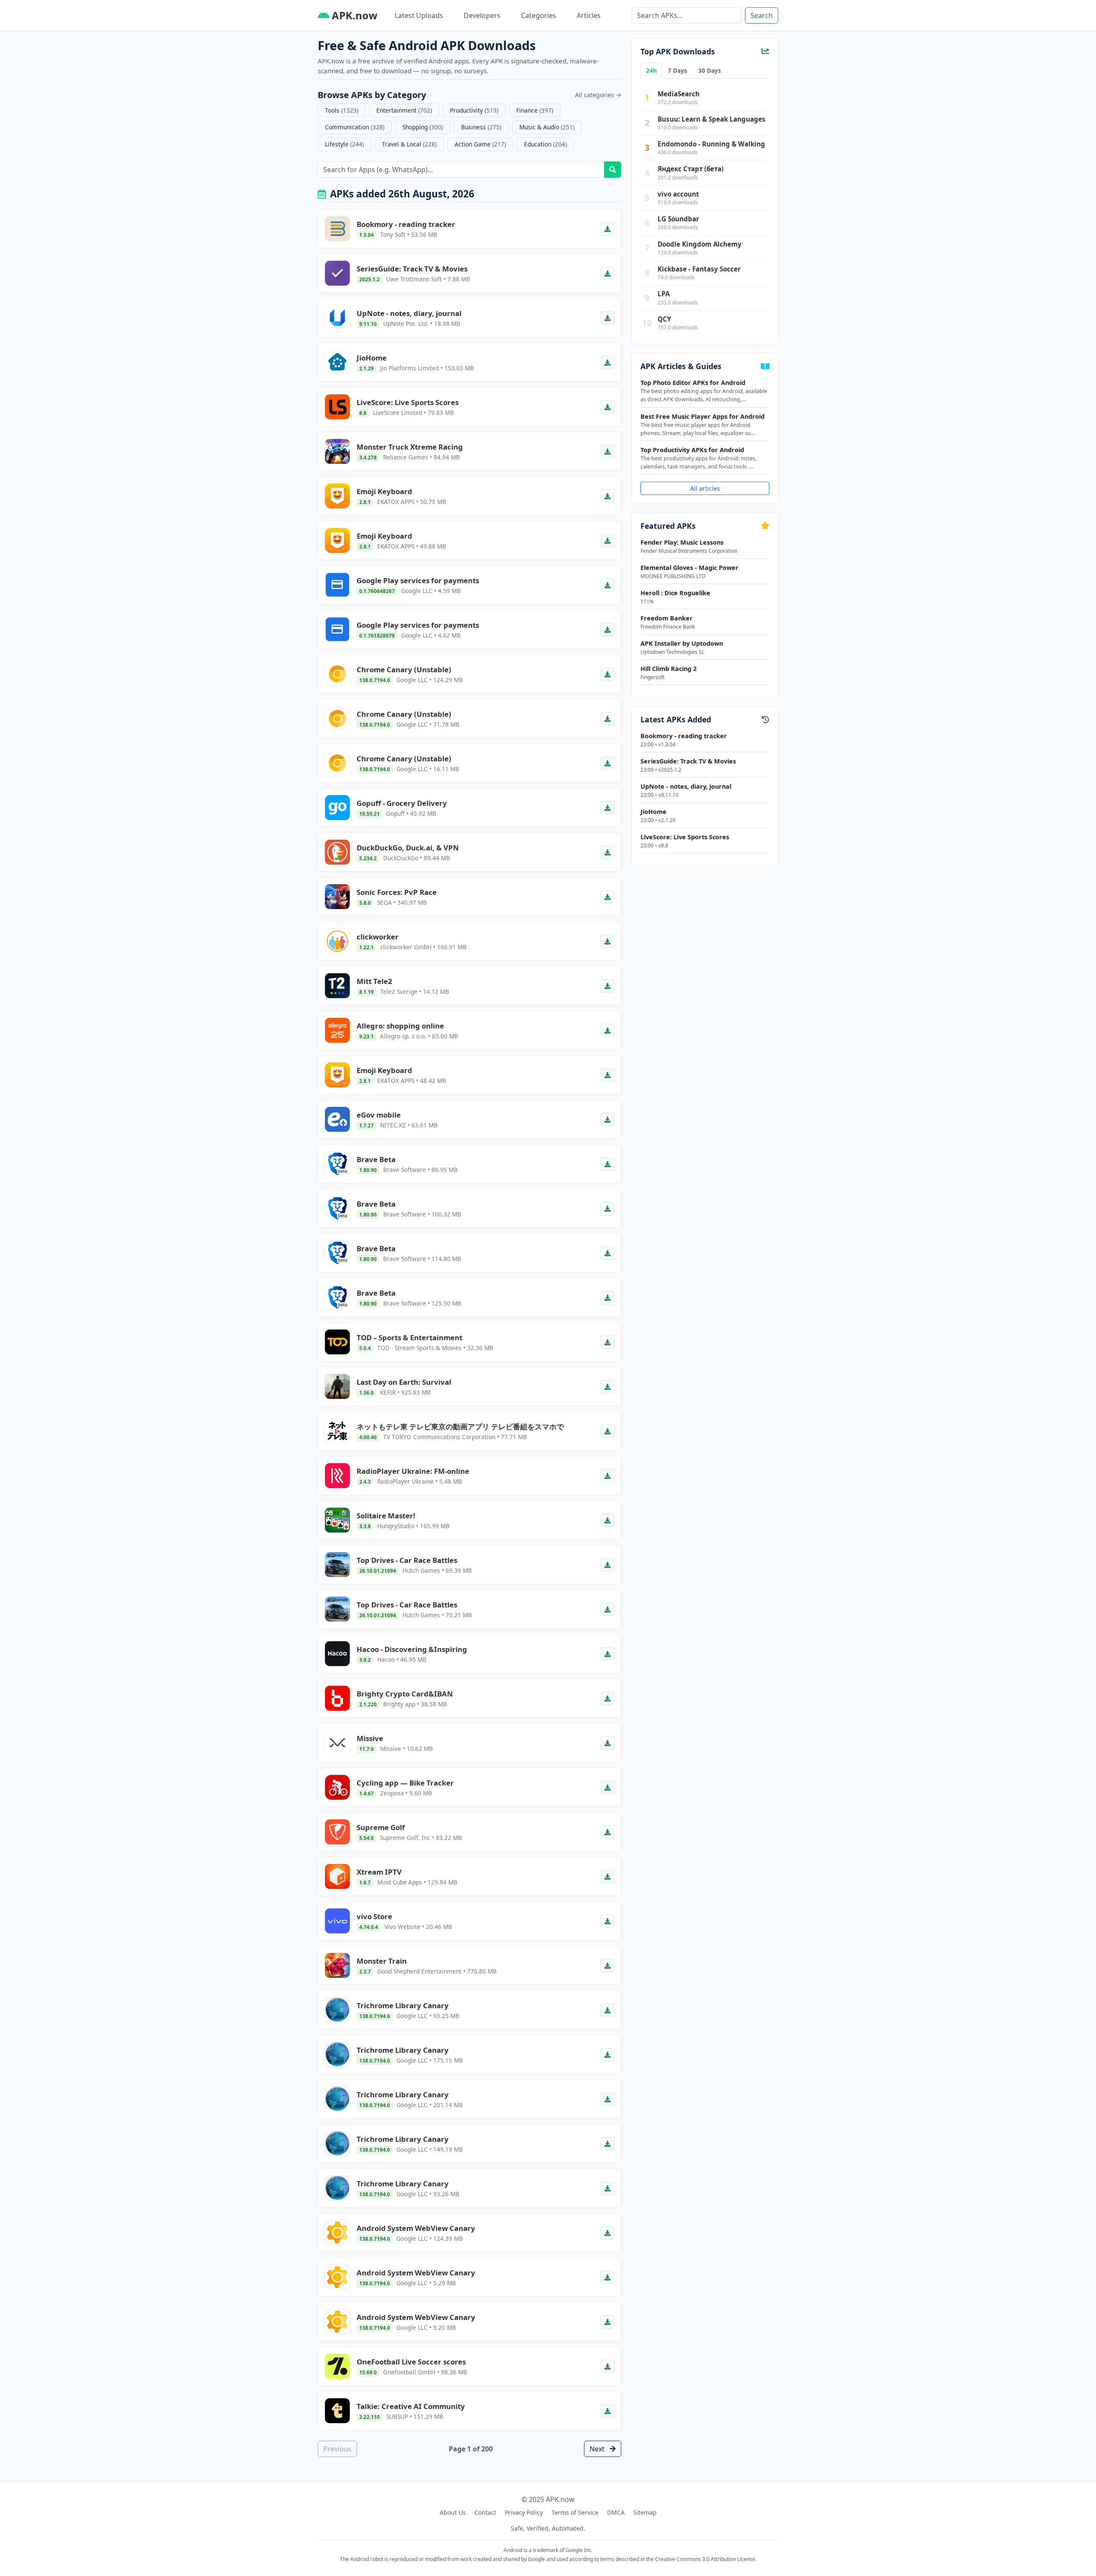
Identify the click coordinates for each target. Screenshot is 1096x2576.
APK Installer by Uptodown (682, 643)
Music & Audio (547, 127)
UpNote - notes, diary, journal (686, 786)
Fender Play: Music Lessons (682, 542)
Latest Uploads (419, 15)
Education (545, 144)
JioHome (654, 812)
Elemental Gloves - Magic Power (689, 568)
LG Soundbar (678, 219)
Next (598, 2449)
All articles (705, 488)
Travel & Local (409, 144)
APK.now (353, 15)
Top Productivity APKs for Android (692, 450)
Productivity (474, 110)
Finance (535, 110)
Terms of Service (575, 2512)
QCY (664, 319)
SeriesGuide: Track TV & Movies (688, 761)
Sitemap (645, 2512)
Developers (482, 15)
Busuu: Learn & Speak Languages (712, 119)
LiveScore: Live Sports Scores (685, 837)
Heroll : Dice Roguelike (675, 593)
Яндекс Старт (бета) (691, 169)
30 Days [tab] (710, 70)
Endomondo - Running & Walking (711, 144)
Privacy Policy (524, 2512)
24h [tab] (651, 70)
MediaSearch (679, 94)
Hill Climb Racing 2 (669, 669)
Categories (539, 15)
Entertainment (404, 110)
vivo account (678, 194)
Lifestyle (344, 144)
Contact (485, 2512)
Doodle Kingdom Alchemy (700, 244)
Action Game (480, 144)
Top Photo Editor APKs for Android (693, 383)
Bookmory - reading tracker (684, 736)
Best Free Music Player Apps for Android (703, 416)
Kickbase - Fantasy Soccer (699, 269)
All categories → (598, 95)
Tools (342, 110)
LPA (664, 294)
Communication (355, 127)
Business (481, 127)
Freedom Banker (667, 618)
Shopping (423, 127)
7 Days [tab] (678, 70)
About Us (453, 2512)
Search (762, 15)
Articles (589, 15)
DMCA (616, 2512)
